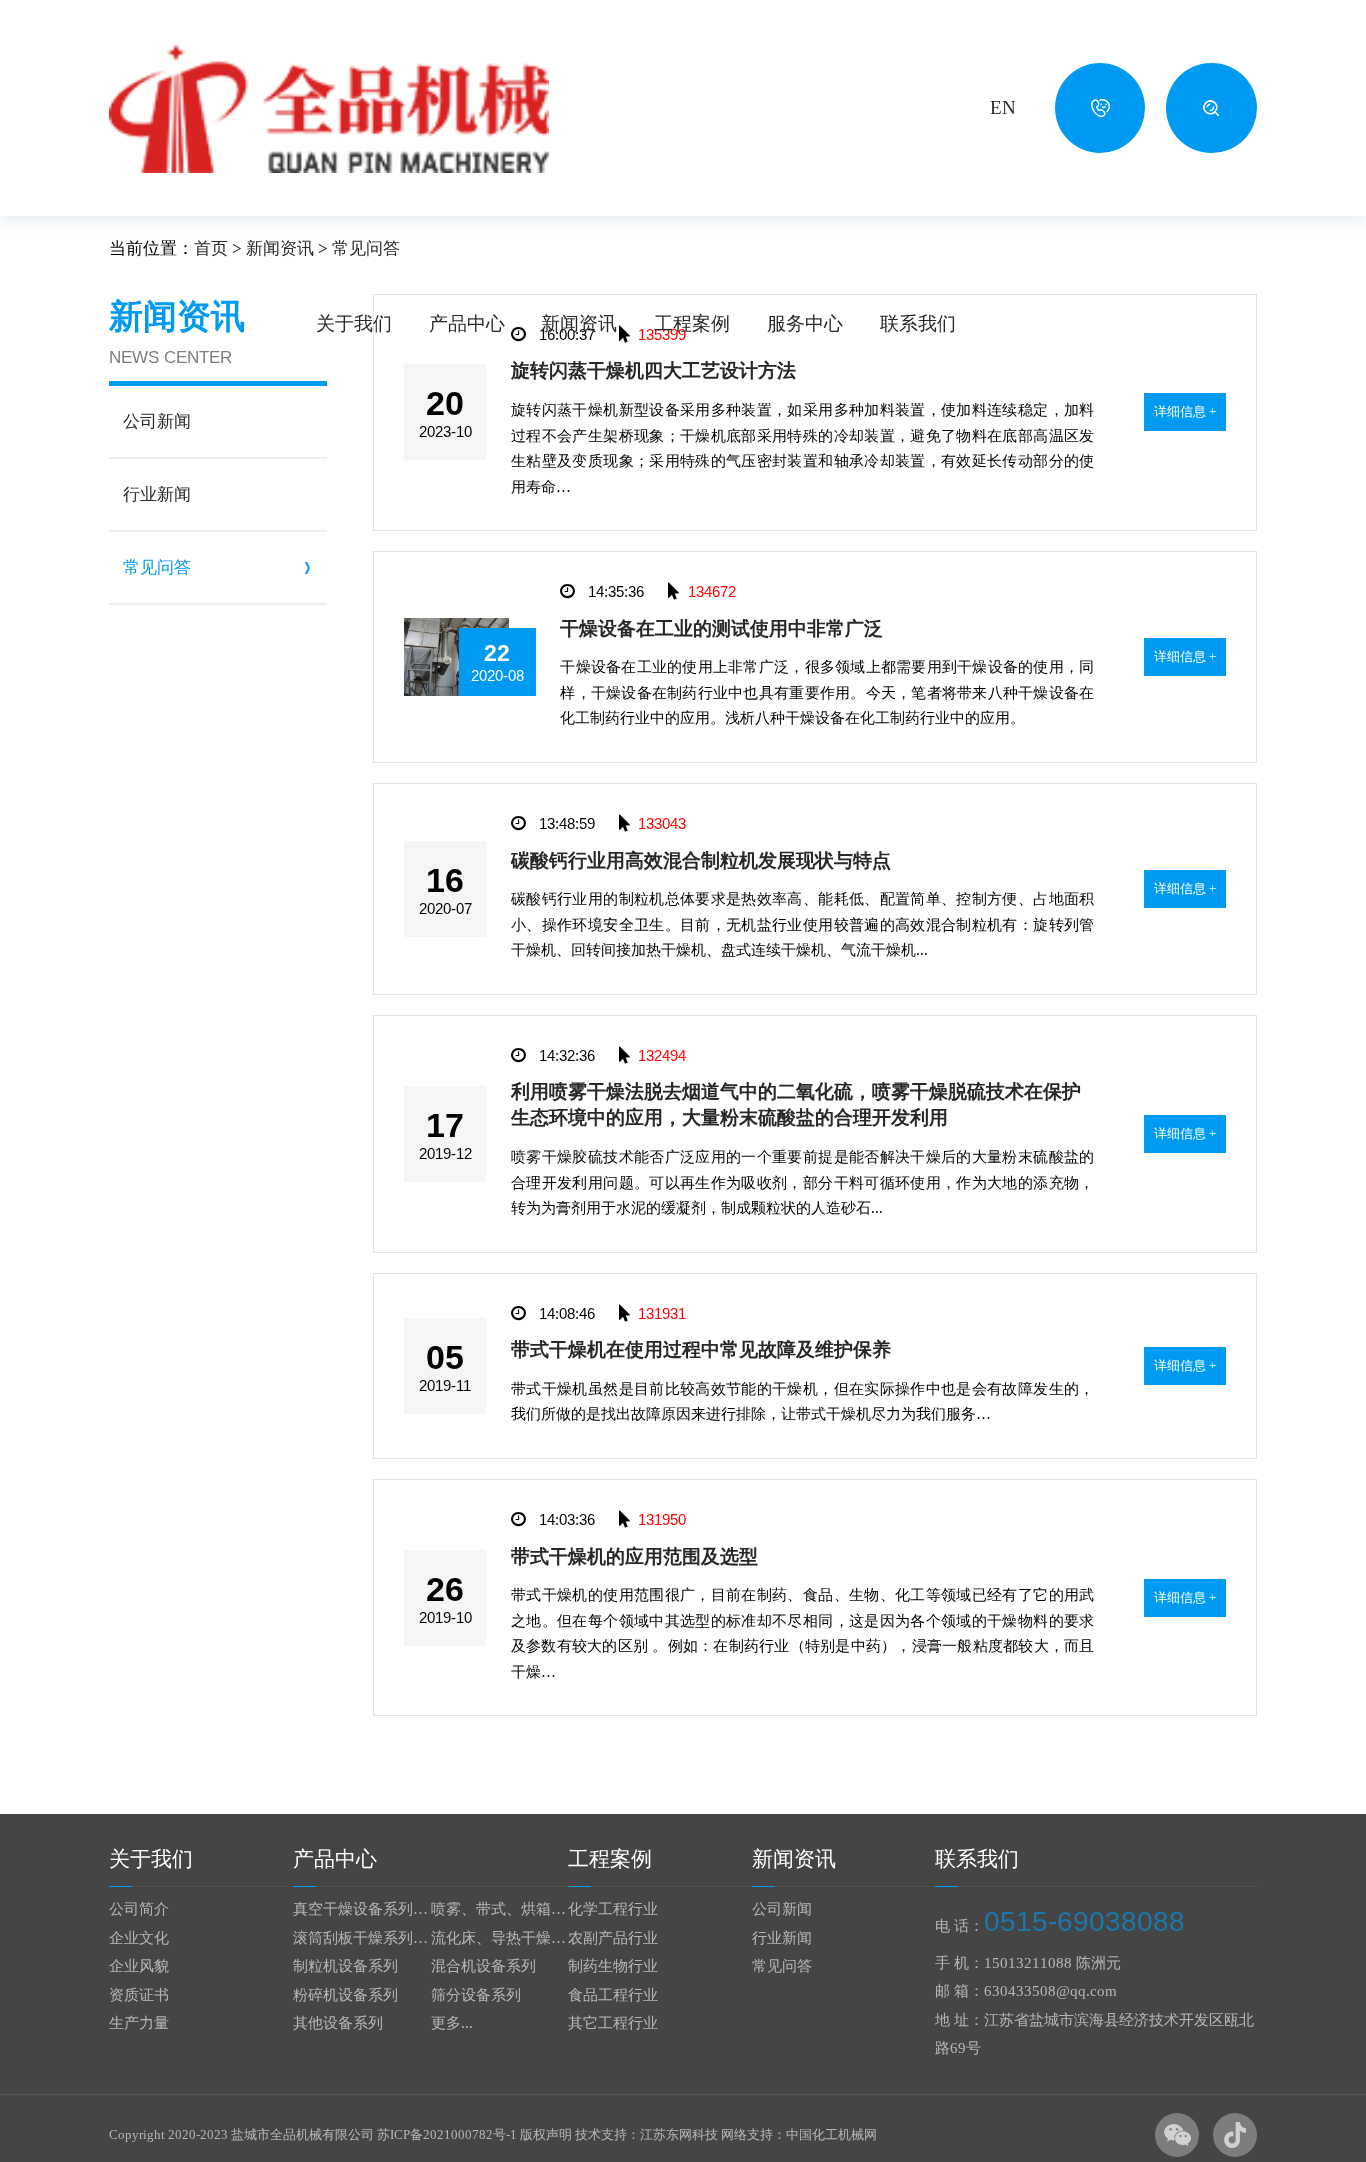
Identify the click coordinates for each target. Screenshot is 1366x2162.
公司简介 (139, 1909)
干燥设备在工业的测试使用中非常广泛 (721, 628)
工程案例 (692, 323)
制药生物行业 (613, 1966)
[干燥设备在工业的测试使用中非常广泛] (456, 627)
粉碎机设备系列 (345, 1995)
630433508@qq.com (1050, 1991)
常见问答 (782, 1966)
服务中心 (805, 323)
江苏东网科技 (679, 2134)
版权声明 (546, 2134)
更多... (452, 2023)
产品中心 (467, 323)
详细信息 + (1185, 411)
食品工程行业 (613, 1995)
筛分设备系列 (476, 1995)
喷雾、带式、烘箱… (498, 1909)
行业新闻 (782, 1938)
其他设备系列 (338, 2023)
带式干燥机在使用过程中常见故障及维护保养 (701, 1349)
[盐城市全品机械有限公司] (329, 108)
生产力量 (139, 2023)
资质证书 (139, 1995)
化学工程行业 (613, 1909)
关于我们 (354, 323)
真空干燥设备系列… (360, 1909)
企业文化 (139, 1938)
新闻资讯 (579, 323)
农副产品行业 (613, 1938)
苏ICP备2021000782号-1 (447, 2134)
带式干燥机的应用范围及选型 (634, 1556)
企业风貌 (139, 1966)
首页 (211, 248)
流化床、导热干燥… (498, 1938)
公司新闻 (782, 1909)
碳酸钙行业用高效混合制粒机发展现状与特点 (701, 860)
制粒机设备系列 (345, 1966)
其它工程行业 (613, 2023)
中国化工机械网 (831, 2134)
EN (1003, 107)
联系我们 (918, 323)
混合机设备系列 (483, 1966)
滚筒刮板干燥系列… (360, 1938)
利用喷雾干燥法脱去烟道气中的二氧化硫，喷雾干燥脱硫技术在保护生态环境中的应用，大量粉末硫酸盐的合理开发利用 (796, 1104)
